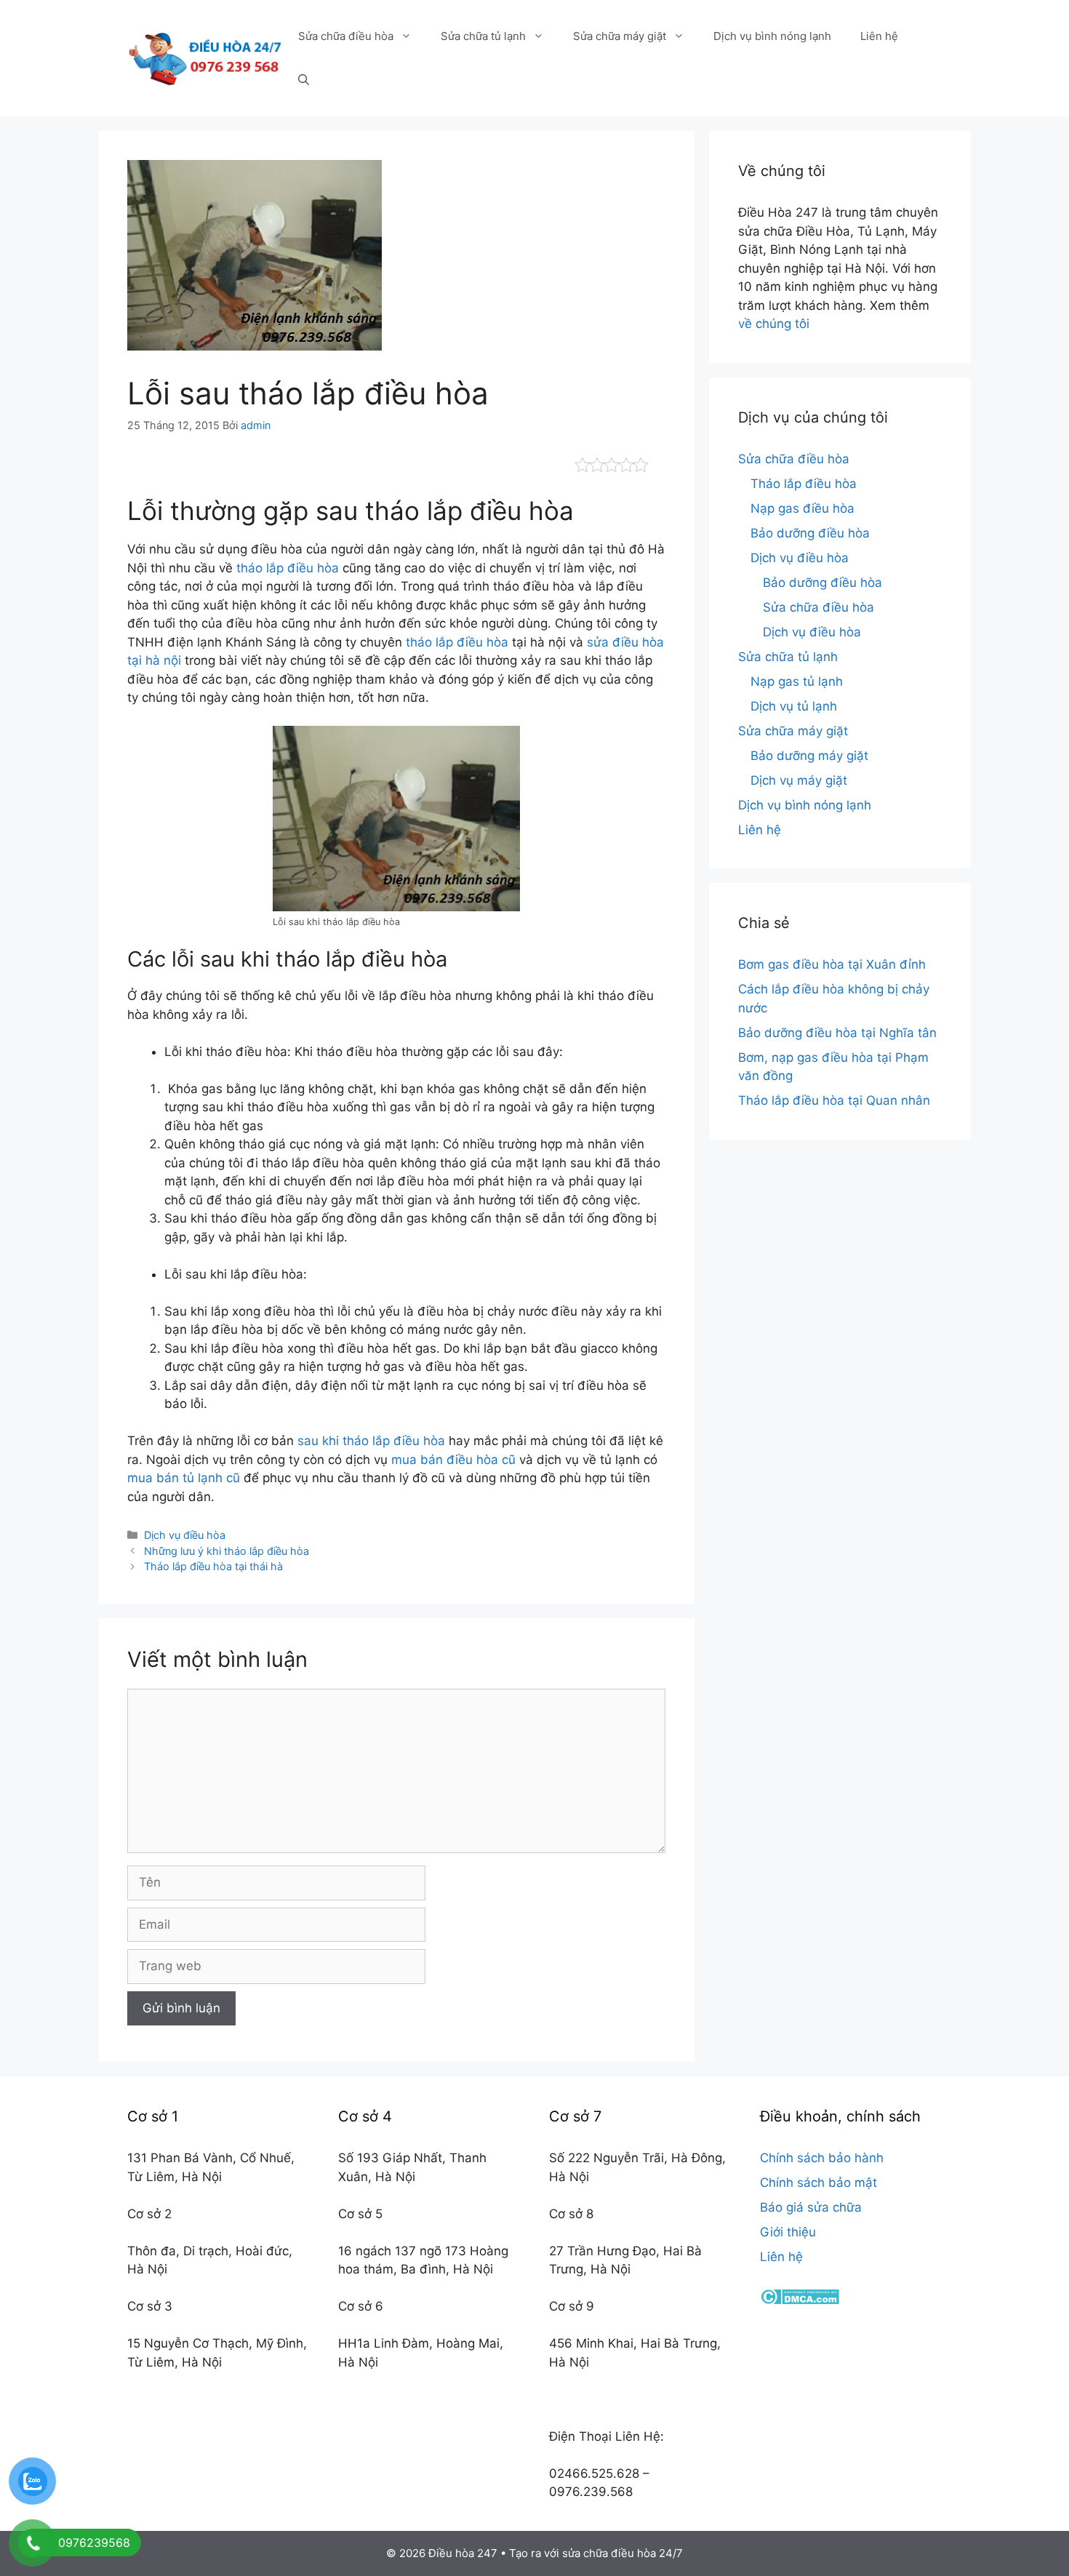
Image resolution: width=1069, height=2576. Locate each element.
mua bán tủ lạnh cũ (184, 1478)
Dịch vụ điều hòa (185, 1535)
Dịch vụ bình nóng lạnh (772, 36)
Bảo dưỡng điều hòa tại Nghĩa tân (837, 1033)
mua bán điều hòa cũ (453, 1460)
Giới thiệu (788, 2232)
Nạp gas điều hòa (802, 508)
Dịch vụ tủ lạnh (794, 706)
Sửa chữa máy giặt (620, 36)
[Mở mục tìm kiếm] (304, 80)
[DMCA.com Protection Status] (800, 2300)
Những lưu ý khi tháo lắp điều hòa (227, 1551)
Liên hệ (879, 36)
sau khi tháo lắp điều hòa (371, 1441)
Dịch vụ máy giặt (799, 780)
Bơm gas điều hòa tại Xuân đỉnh (832, 964)
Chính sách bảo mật (818, 2183)
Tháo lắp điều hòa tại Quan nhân (834, 1100)
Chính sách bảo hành (822, 2158)
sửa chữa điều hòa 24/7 (622, 2553)
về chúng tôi (774, 324)
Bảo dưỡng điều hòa (810, 533)
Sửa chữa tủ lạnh (483, 36)
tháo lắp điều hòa (288, 568)
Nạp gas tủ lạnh (797, 681)
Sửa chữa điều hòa (346, 36)
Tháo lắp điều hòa (804, 484)
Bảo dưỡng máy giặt (809, 756)
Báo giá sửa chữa (811, 2207)
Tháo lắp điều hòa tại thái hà (213, 1566)
